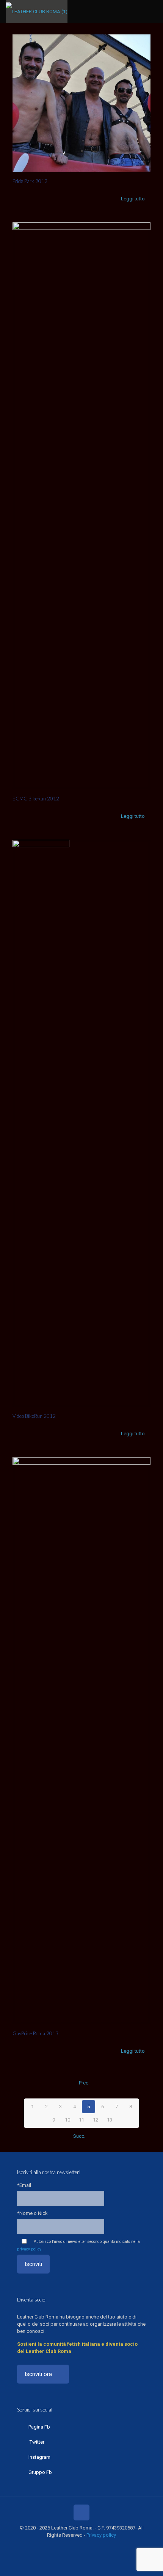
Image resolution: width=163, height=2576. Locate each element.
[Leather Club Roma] (37, 11)
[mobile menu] (153, 11)
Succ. (79, 2136)
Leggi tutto (133, 199)
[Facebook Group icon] (93, 2546)
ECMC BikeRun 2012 (36, 799)
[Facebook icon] (62, 2546)
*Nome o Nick (32, 2213)
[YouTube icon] (78, 2546)
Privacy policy (101, 2535)
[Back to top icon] (81, 2512)
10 (67, 2120)
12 (96, 2120)
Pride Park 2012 (30, 181)
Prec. (84, 2083)
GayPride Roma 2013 (35, 2033)
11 (81, 2120)
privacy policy (29, 2249)
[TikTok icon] (101, 2546)
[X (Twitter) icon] (70, 2546)
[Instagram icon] (85, 2546)
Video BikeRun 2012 (34, 1416)
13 (110, 2120)
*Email (24, 2185)
